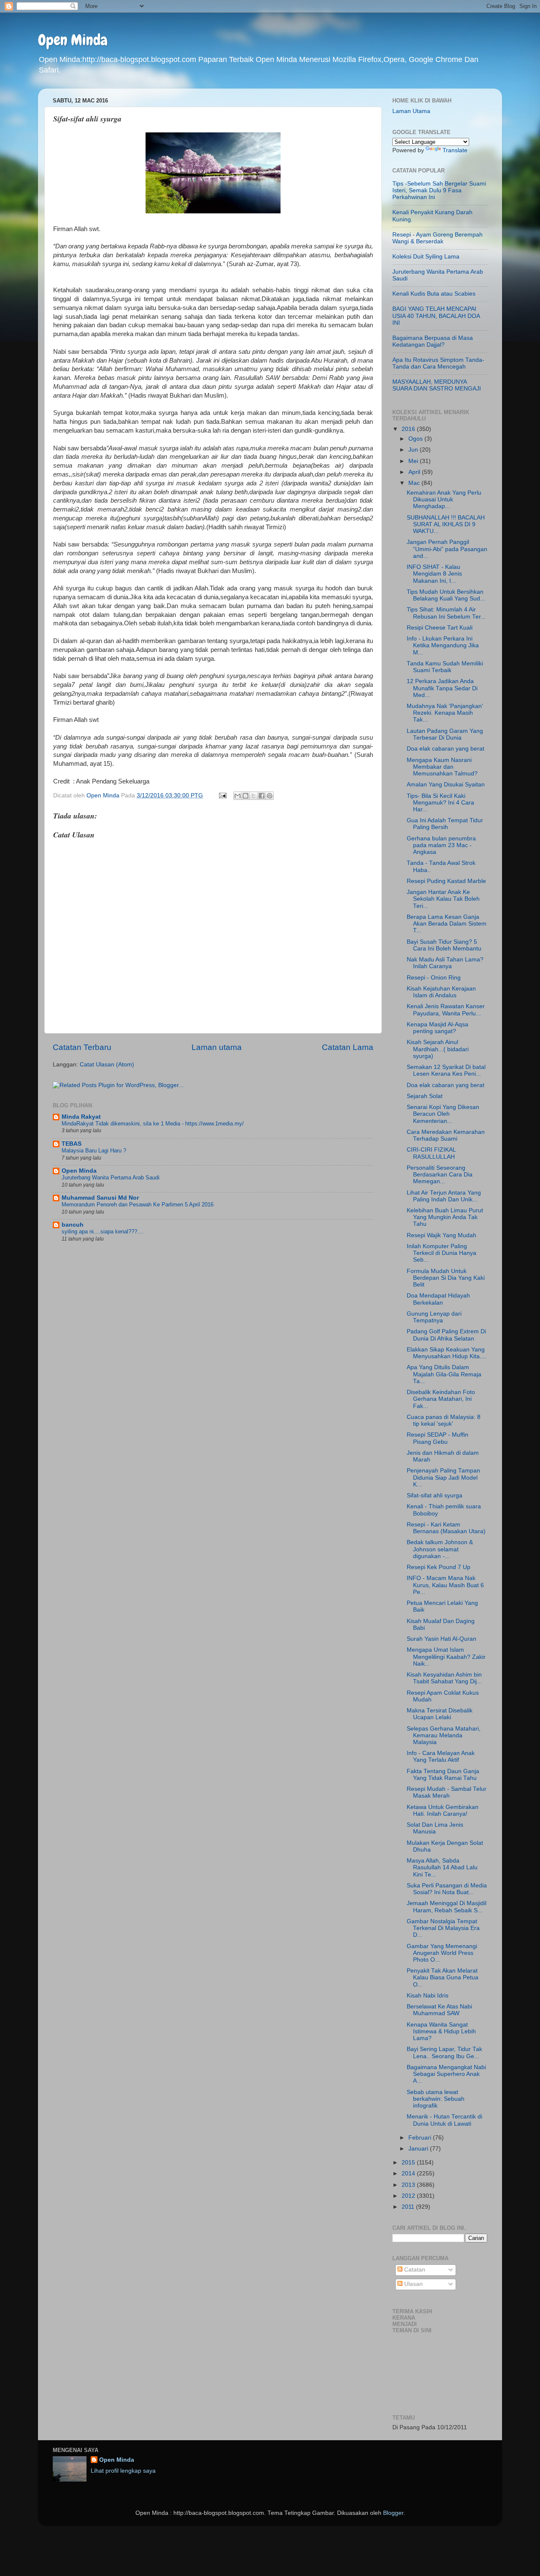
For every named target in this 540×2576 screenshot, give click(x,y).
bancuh (73, 1225)
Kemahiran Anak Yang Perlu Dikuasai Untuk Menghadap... (444, 499)
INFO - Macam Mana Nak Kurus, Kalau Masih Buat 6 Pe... (445, 1585)
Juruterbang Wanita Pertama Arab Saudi (111, 1178)
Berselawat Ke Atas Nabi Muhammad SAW (439, 2010)
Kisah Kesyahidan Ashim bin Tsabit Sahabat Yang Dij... (444, 1678)
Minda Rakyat (81, 1117)
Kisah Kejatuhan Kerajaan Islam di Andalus (441, 992)
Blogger (393, 2513)
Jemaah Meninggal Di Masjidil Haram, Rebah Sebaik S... (447, 1907)
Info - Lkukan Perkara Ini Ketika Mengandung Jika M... (443, 645)
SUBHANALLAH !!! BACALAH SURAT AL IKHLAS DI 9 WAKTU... (446, 524)
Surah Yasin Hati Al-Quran (441, 1639)
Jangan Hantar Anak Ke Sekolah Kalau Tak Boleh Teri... (443, 899)
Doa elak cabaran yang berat (445, 749)
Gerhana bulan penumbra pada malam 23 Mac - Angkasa (441, 845)
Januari (419, 2149)
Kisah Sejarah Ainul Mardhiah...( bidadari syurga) (438, 1049)
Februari (421, 2138)
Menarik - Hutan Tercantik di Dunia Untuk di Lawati (444, 2120)
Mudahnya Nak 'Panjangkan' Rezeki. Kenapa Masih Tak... (445, 713)
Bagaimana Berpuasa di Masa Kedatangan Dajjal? (433, 341)
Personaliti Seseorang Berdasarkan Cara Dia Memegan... (440, 1175)
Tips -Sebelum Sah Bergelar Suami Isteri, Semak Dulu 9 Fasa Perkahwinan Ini (439, 190)
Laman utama (217, 1047)
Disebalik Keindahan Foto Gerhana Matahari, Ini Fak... (441, 1399)
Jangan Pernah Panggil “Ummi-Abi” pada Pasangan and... (447, 549)
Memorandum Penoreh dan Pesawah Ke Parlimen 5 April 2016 (138, 1205)
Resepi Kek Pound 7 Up (439, 1567)
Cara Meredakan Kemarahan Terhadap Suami (446, 1135)
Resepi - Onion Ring (434, 978)
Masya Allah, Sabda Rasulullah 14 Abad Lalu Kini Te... (442, 1867)
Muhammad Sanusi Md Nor (100, 1198)
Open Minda (73, 40)
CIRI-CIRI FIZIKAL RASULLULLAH (431, 1153)
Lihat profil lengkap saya (123, 2471)
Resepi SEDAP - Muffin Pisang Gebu (437, 1438)
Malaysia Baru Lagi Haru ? (94, 1151)
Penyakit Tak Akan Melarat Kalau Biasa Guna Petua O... (443, 1977)
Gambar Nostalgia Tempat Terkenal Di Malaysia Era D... (443, 1928)
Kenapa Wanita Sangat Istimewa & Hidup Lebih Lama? (441, 2031)
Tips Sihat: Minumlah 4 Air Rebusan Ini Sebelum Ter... (446, 613)
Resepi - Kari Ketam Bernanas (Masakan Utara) (446, 1528)
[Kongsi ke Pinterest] (270, 796)
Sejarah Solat (425, 1096)
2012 (409, 2196)
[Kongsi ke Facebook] (262, 796)
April (415, 472)
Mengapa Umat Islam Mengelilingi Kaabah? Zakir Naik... (446, 1657)
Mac (415, 483)
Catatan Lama (348, 1047)
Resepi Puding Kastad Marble (446, 881)
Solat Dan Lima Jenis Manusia (435, 1828)
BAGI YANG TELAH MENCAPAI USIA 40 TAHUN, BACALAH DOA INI (436, 316)
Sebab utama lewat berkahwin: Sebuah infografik (436, 2099)
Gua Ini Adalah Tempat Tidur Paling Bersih (445, 824)
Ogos (416, 439)
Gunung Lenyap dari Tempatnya (434, 1317)
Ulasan (413, 2284)
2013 (409, 2185)
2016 (409, 429)
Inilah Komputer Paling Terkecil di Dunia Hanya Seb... (441, 1253)
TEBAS (72, 1144)
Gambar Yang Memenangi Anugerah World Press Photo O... (442, 1953)
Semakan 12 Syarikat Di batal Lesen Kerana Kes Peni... (446, 1070)
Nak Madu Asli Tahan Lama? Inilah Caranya (445, 963)
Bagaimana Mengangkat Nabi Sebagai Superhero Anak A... (446, 2074)
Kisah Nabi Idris (428, 1996)
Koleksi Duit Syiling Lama (426, 257)
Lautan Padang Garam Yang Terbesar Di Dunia (445, 734)
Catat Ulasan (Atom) (107, 1065)
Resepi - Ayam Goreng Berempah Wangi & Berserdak (437, 238)
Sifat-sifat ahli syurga (435, 1495)
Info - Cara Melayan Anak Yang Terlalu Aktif (441, 1756)
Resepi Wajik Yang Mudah (441, 1235)
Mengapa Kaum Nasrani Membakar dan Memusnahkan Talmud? (442, 767)
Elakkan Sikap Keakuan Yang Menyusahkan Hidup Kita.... (447, 1353)
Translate (455, 150)
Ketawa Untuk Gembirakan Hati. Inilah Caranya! (443, 1810)
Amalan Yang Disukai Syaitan (446, 785)
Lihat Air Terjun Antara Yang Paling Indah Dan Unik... (444, 1196)
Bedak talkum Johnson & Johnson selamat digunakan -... (440, 1549)
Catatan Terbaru (82, 1047)
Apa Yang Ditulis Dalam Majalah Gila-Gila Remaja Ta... (444, 1374)
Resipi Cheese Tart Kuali (440, 628)
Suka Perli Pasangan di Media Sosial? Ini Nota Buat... (447, 1889)
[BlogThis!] (246, 796)
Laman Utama (411, 111)
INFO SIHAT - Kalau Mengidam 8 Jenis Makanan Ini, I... (434, 574)
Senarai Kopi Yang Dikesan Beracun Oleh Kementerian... (443, 1114)
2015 (409, 2163)
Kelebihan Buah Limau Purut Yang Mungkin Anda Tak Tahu (445, 1217)
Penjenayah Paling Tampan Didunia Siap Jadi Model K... (443, 1477)
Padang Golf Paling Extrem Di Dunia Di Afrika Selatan (446, 1335)
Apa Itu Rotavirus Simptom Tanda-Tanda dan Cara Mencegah (438, 363)
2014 (409, 2174)
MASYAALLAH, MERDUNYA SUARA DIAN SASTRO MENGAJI (437, 385)
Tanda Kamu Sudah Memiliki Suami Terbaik (445, 667)
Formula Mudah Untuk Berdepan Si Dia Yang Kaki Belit (446, 1278)
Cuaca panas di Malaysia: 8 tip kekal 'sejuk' (444, 1420)
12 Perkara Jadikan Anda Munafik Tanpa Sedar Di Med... (442, 688)
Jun (414, 450)
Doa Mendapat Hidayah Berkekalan (438, 1299)
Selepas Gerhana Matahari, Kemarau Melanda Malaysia (444, 1735)
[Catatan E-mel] (222, 795)
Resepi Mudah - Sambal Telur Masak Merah (447, 1792)
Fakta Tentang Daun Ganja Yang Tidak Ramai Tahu (443, 1775)
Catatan (414, 2270)
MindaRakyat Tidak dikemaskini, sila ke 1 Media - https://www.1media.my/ (153, 1124)
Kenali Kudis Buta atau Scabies (434, 294)
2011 (409, 2207)
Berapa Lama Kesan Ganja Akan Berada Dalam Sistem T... (447, 924)
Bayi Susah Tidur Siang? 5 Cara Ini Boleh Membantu (444, 945)
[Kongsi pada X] (254, 796)
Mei (414, 461)
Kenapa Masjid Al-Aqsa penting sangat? (437, 1028)
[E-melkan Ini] (238, 796)
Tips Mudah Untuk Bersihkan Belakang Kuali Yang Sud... (446, 595)
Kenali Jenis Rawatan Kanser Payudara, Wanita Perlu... (446, 1010)
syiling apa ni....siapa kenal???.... (103, 1231)
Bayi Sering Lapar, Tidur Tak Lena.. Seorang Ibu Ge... (444, 2052)
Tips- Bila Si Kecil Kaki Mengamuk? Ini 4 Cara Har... (440, 803)
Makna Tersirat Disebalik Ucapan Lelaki (440, 1714)
